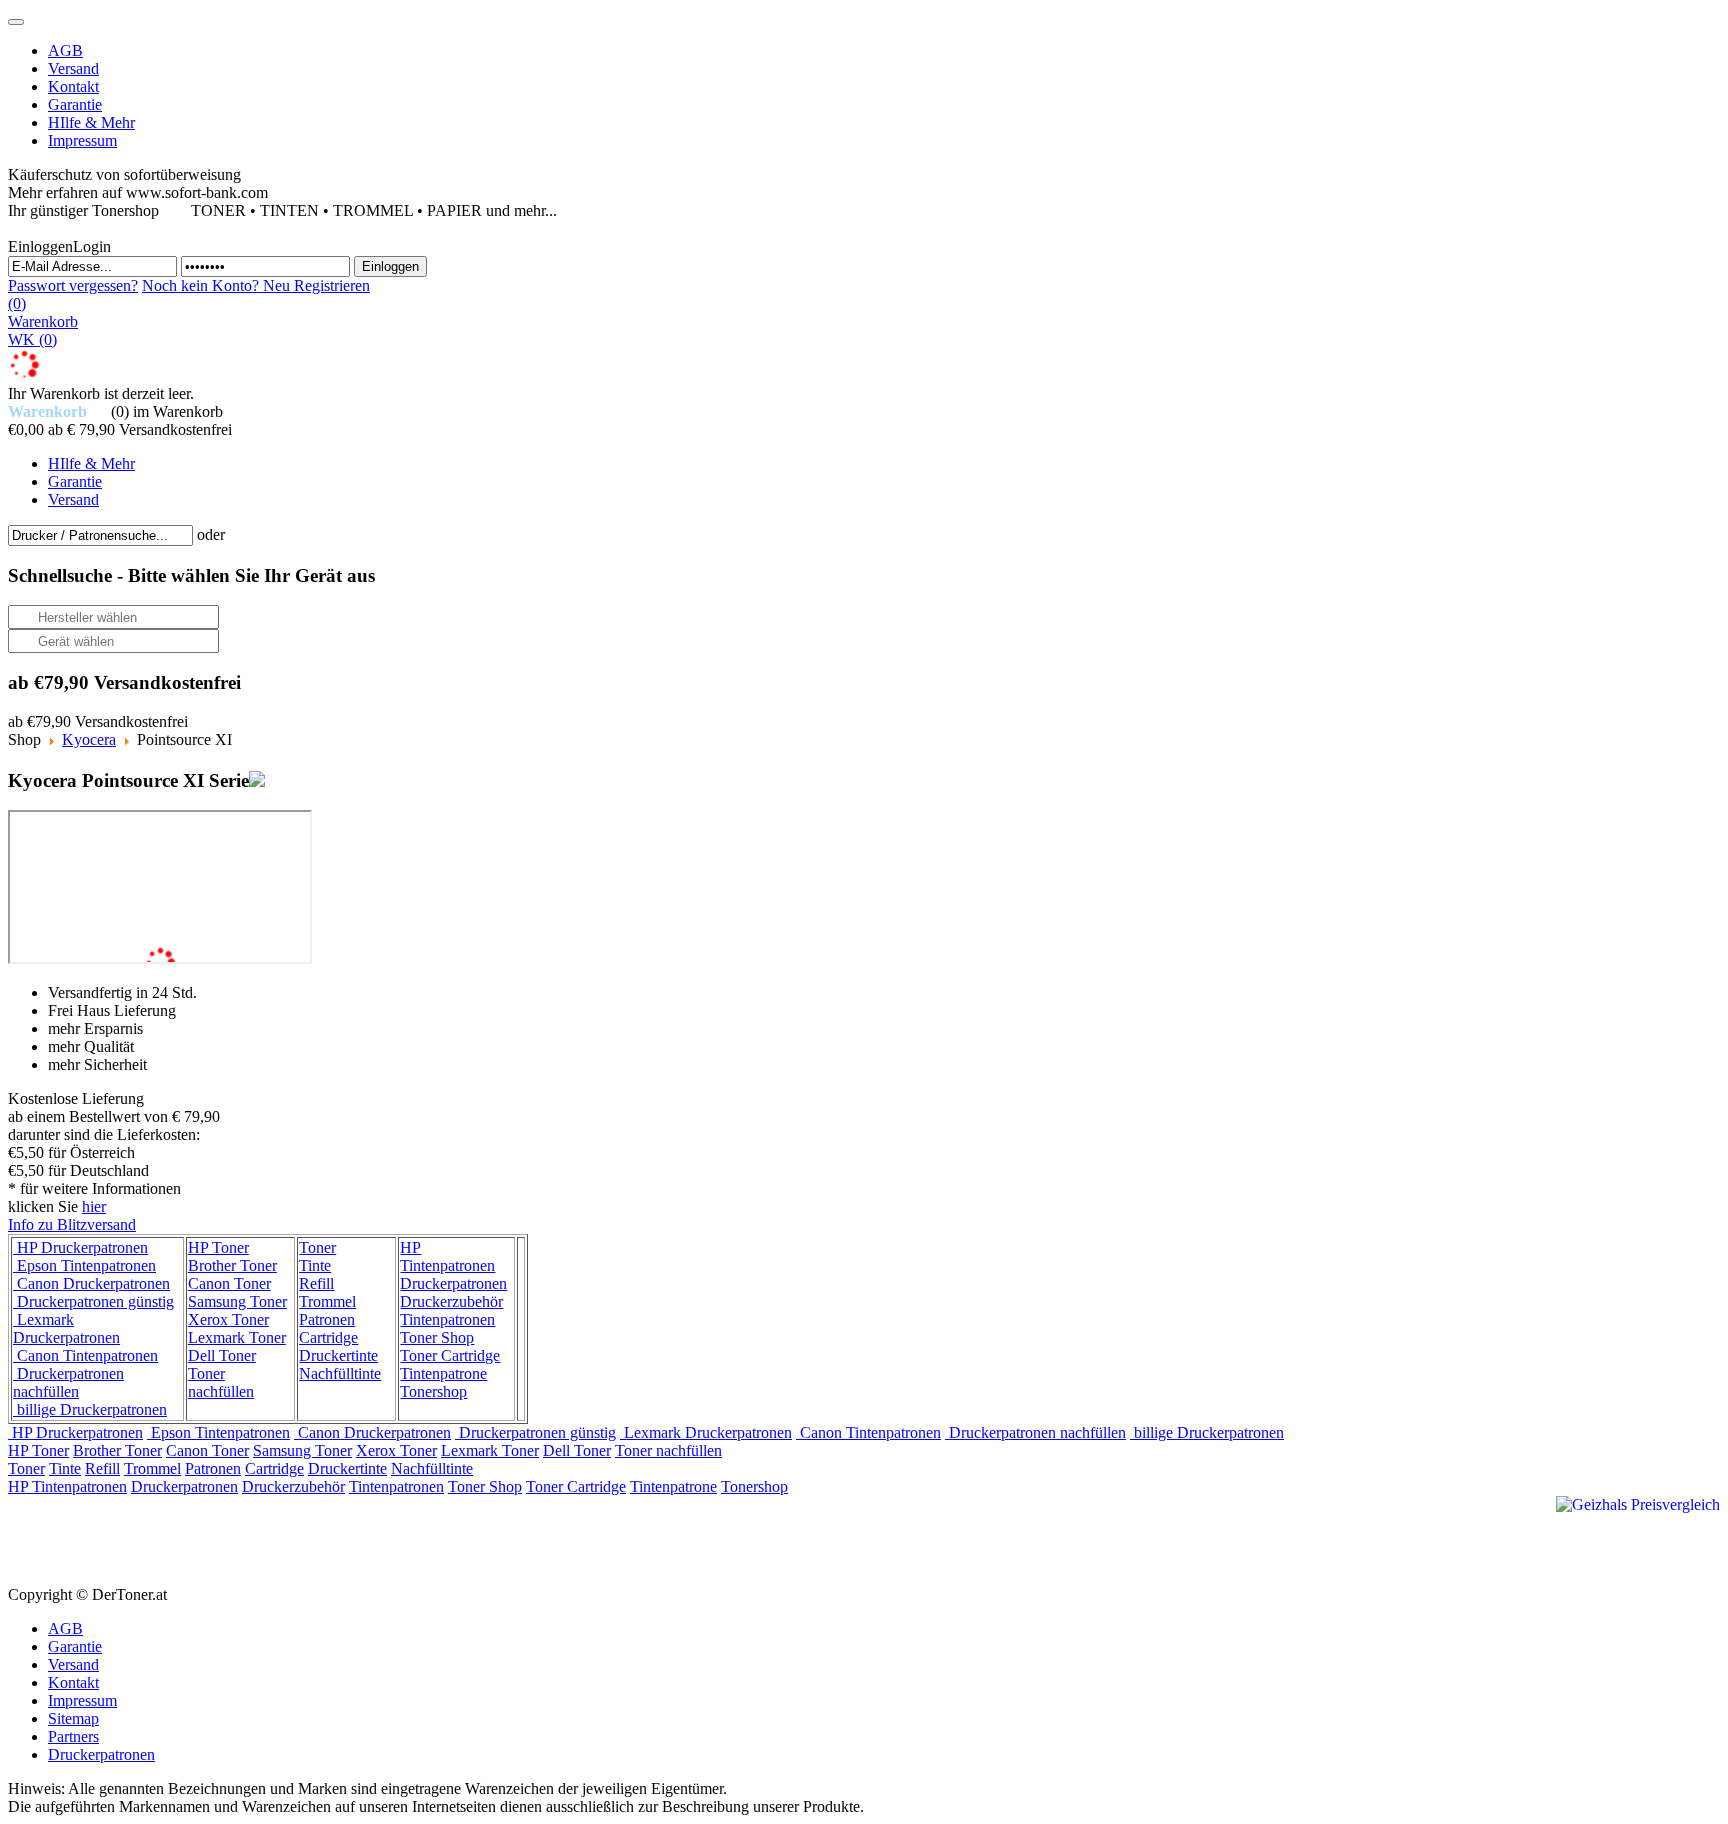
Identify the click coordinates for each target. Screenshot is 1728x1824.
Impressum (82, 1700)
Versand (73, 1664)
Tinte (315, 1265)
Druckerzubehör (451, 1301)
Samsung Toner (237, 1301)
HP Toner (218, 1247)
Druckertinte (338, 1355)
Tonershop (433, 1391)
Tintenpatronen (447, 1319)
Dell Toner (222, 1355)
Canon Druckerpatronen (91, 1283)
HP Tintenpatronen (447, 1256)
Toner (317, 1247)
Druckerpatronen (453, 1283)
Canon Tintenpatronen (85, 1355)
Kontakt (73, 1682)
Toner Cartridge (450, 1355)
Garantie (75, 1646)
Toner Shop (437, 1337)
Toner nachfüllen (221, 1382)
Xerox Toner (228, 1319)
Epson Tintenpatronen (84, 1265)
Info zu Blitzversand (72, 1224)
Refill (316, 1283)
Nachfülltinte (340, 1373)
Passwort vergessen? (73, 285)
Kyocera (89, 739)
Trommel (327, 1301)
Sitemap (73, 1718)
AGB (65, 1628)
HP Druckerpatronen (80, 1247)
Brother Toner (232, 1265)
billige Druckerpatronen (90, 1409)
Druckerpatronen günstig (93, 1301)
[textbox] (100, 535)
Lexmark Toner (237, 1337)
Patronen (327, 1319)
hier (94, 1206)
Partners (73, 1736)
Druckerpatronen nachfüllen (68, 1382)
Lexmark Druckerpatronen (66, 1328)
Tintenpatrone (443, 1373)
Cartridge (328, 1337)
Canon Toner (229, 1283)
